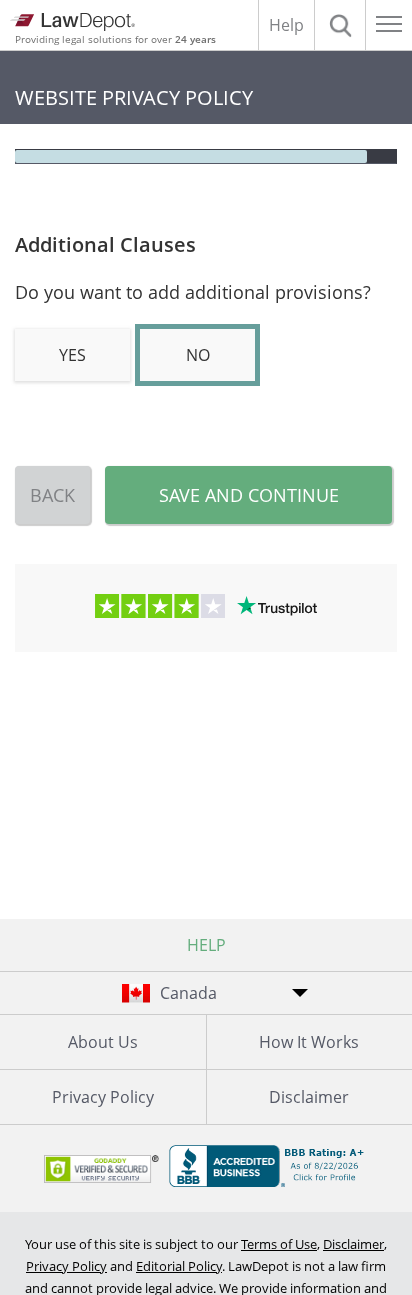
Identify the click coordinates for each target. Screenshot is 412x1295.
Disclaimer (353, 1244)
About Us (103, 1042)
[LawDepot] (72, 22)
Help (286, 25)
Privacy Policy (103, 1097)
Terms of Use (279, 1244)
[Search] (340, 25)
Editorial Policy (179, 1266)
